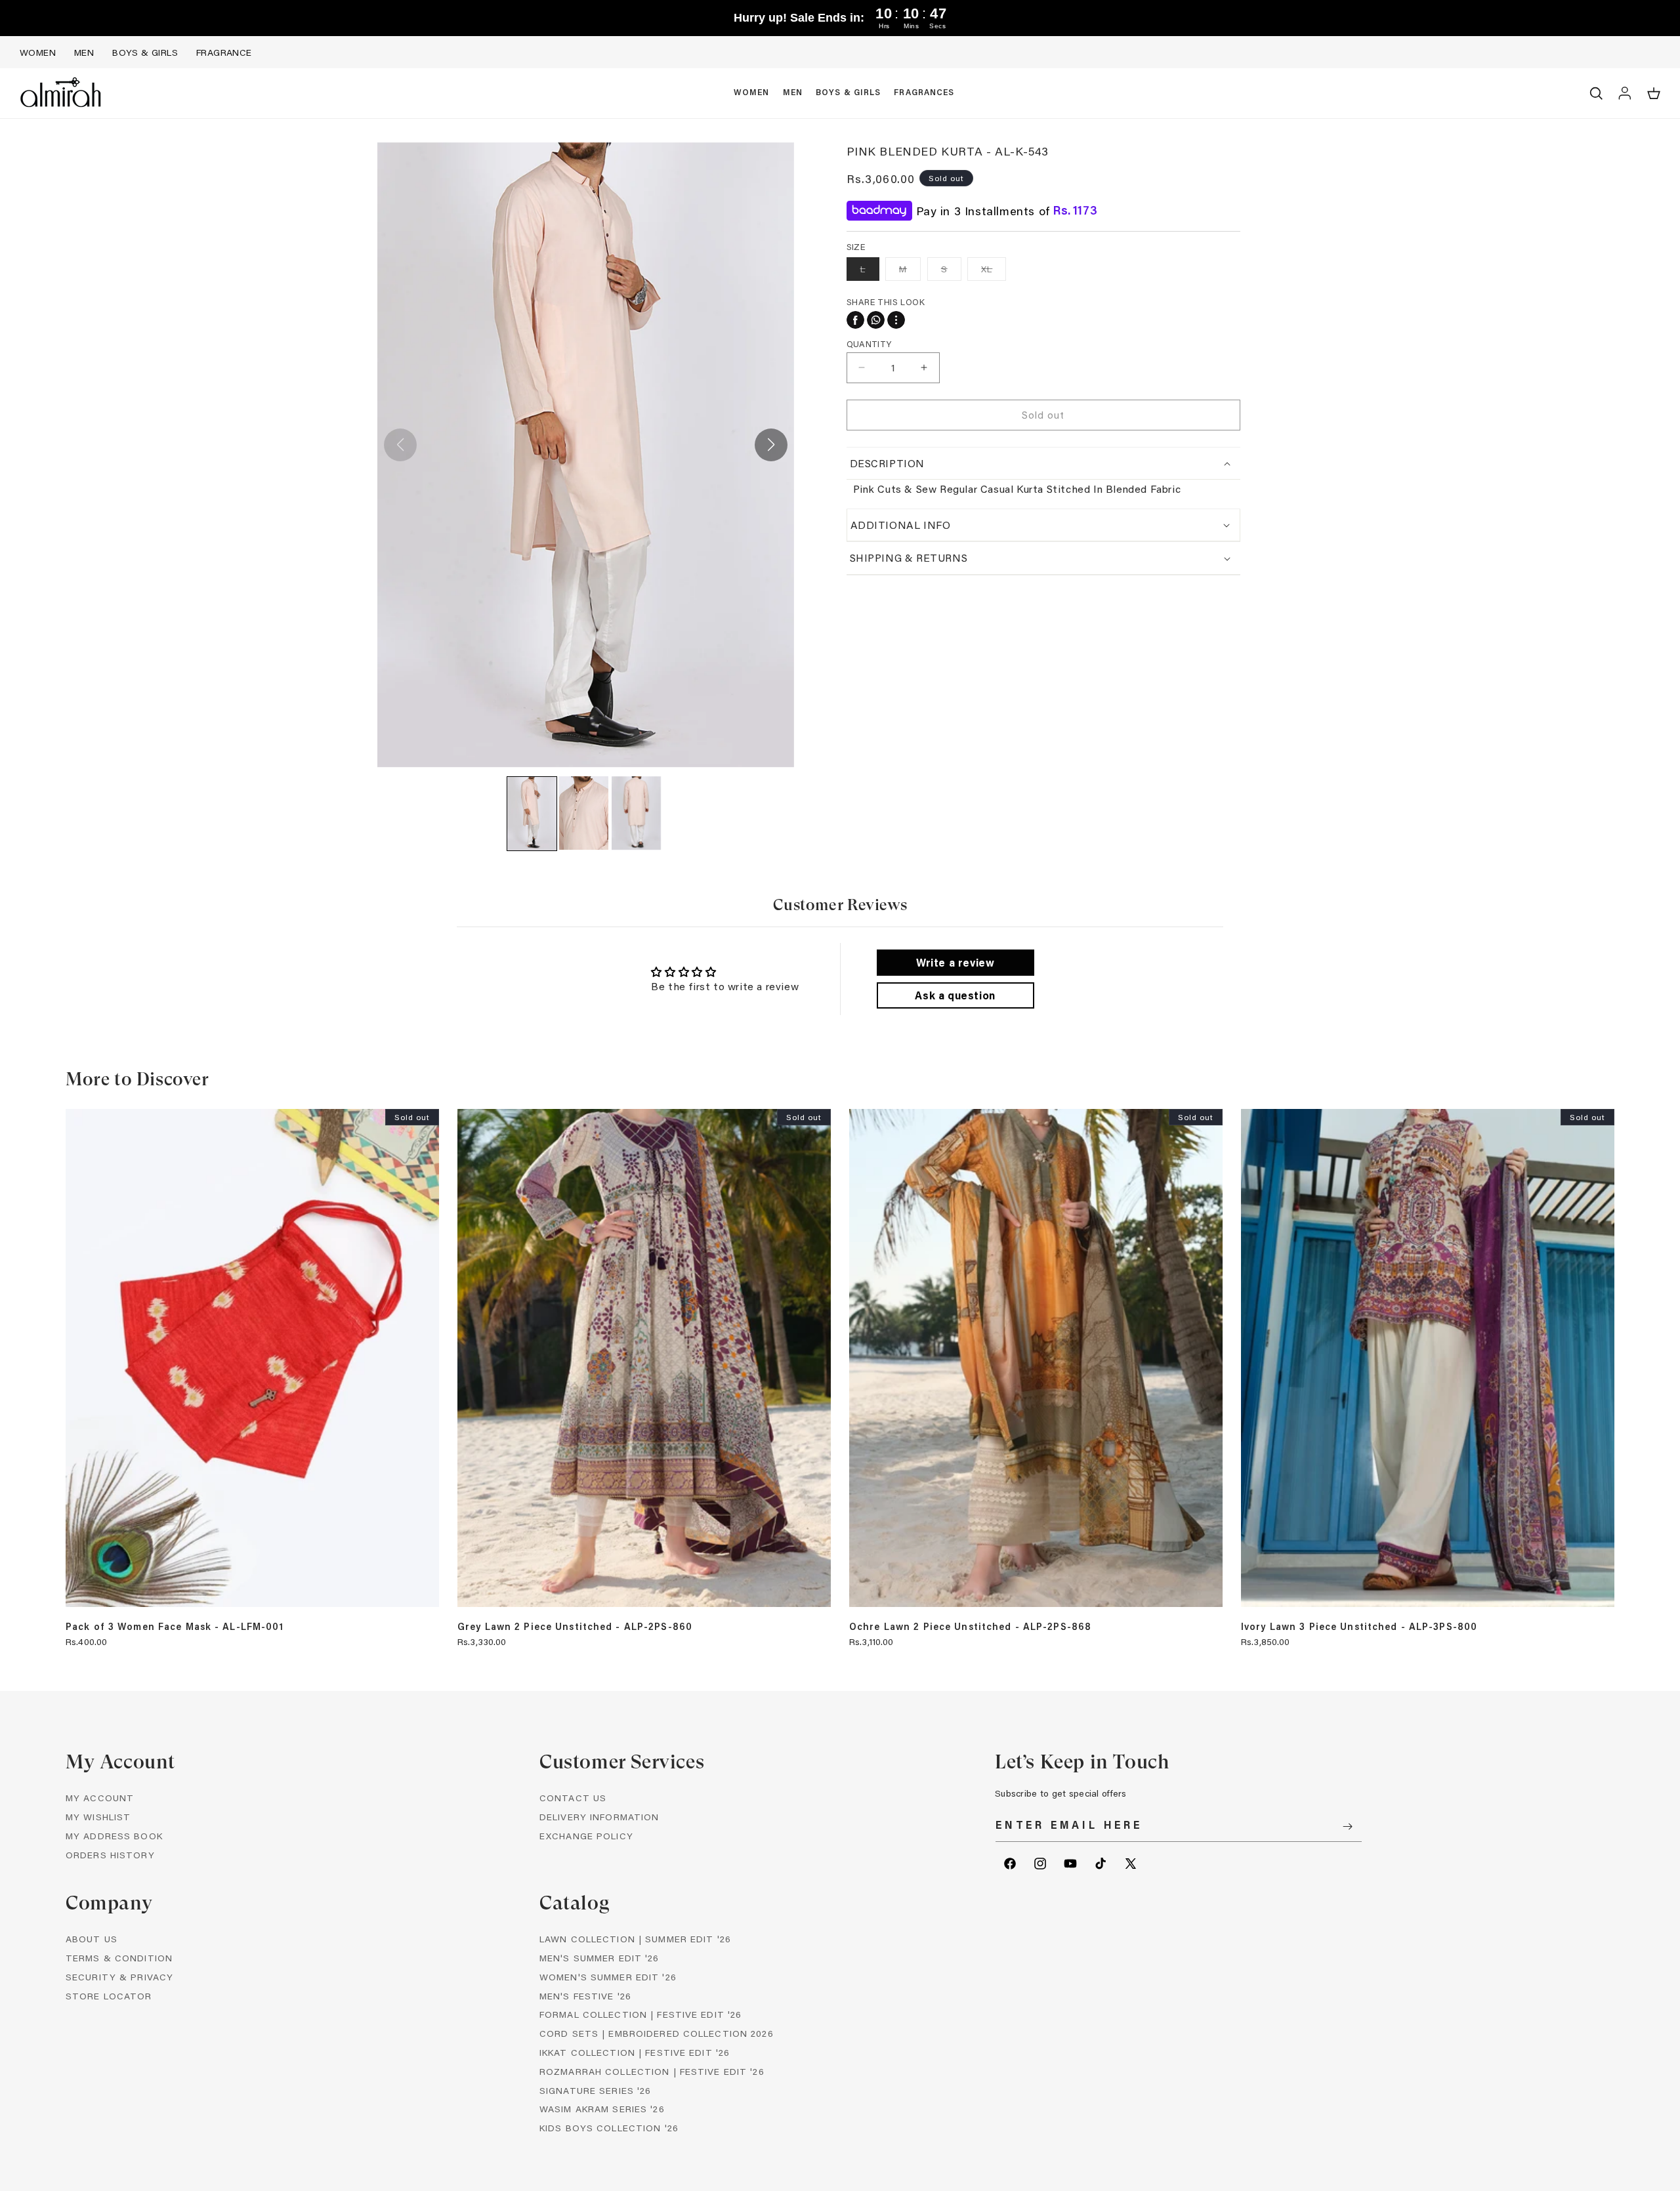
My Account (100, 1798)
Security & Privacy (119, 1977)
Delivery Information (599, 1817)
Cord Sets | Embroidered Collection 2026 (657, 2033)
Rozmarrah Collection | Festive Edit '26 (652, 2071)
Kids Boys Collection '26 (609, 2128)
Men (84, 52)
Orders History (110, 1855)
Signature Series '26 (595, 2090)
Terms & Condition (119, 1958)
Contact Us (573, 1798)
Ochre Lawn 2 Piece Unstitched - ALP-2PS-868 (970, 1627)
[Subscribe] (1347, 1826)
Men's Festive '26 (585, 1996)
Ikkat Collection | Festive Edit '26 (635, 2052)
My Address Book (114, 1836)
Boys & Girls (145, 52)
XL (994, 271)
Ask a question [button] (955, 995)
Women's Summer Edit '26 (608, 1977)
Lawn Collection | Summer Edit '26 (635, 1939)
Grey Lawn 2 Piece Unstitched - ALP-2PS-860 (575, 1627)
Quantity (869, 344)
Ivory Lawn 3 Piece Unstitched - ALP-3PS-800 (1359, 1627)
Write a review (955, 962)
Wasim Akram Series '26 (602, 2109)
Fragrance (224, 52)
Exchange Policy (586, 1836)
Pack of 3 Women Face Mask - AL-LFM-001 (175, 1627)
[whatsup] (876, 320)
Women (38, 52)
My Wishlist (98, 1817)
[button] (752, 93)
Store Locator (109, 1996)
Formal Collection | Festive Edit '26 (640, 2014)
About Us (92, 1939)
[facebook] (855, 320)
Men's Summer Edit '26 (599, 1958)
